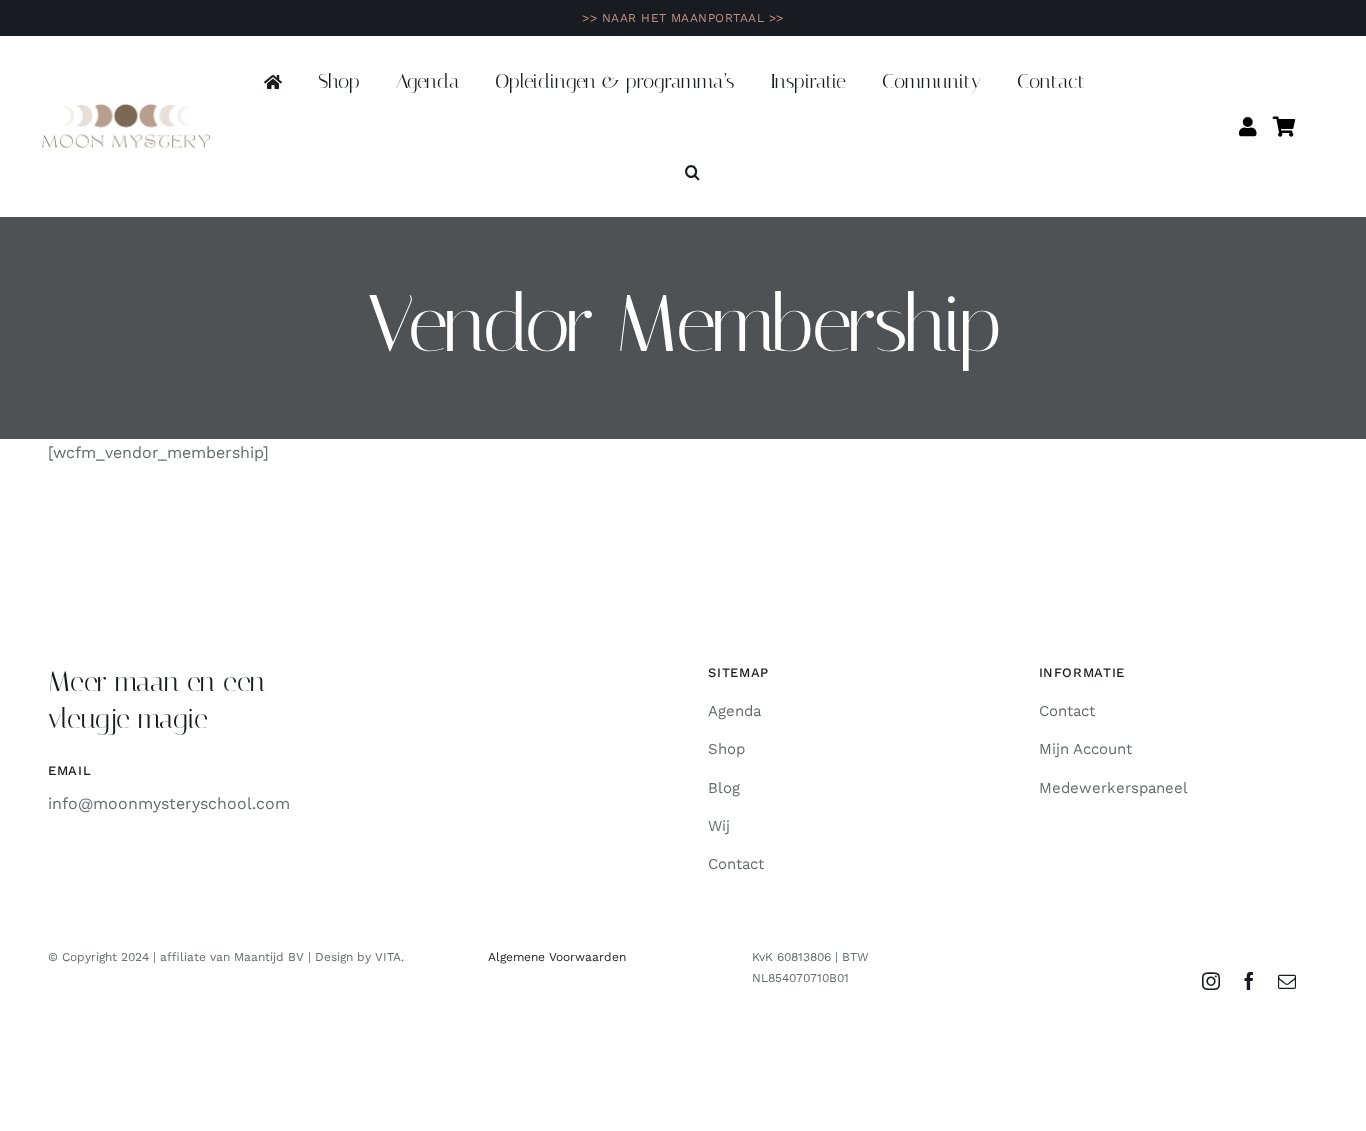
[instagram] (1211, 981)
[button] (692, 173)
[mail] (1287, 981)
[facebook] (1249, 981)
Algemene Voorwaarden (557, 957)
